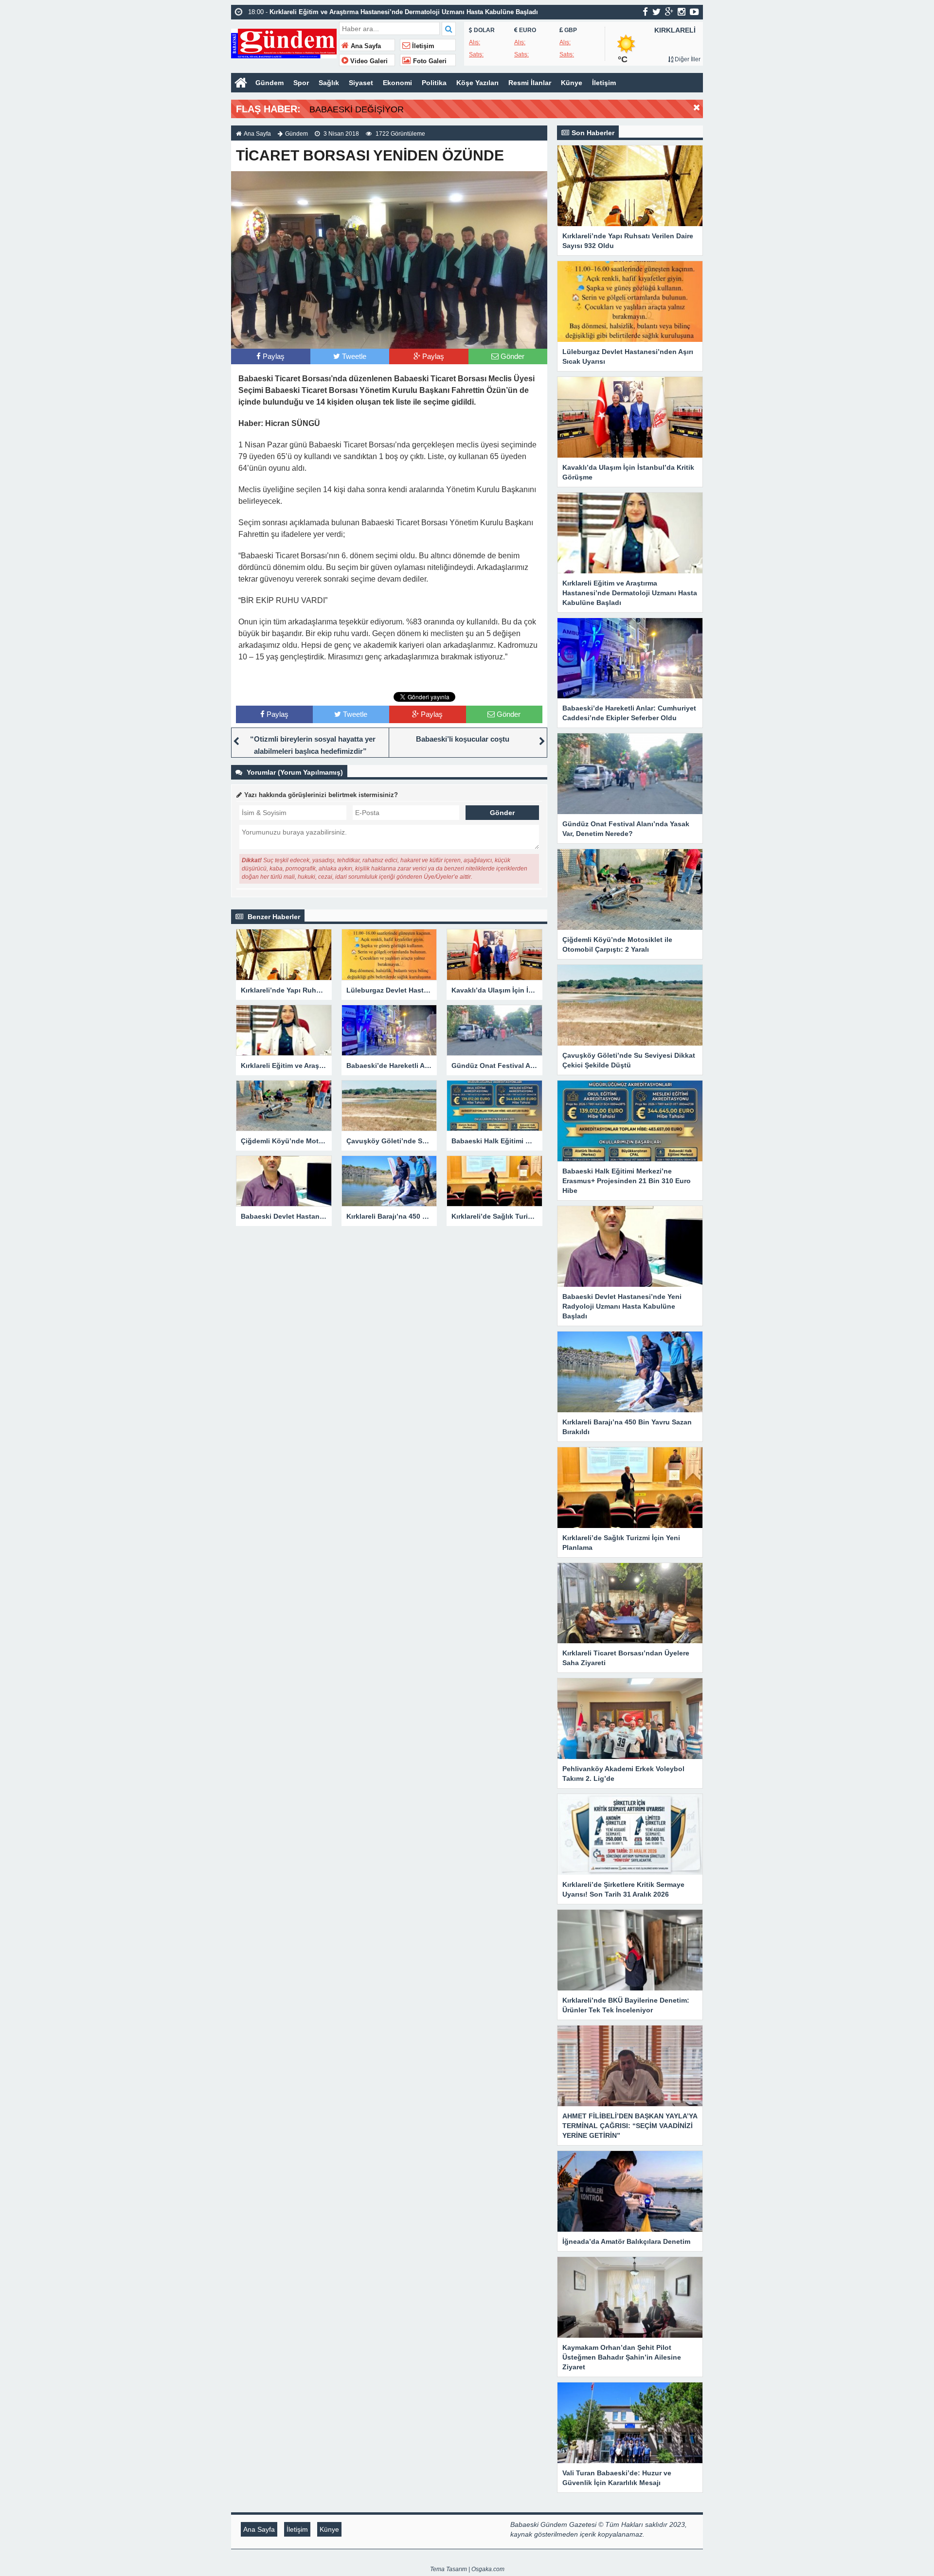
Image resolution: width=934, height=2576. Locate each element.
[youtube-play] (694, 12)
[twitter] (656, 12)
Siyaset (361, 83)
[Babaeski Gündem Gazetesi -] (284, 43)
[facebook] (645, 12)
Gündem (269, 83)
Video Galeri (368, 61)
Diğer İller (687, 59)
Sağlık (329, 83)
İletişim (422, 46)
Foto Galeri (429, 61)
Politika (434, 83)
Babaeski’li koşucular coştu (466, 739)
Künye (572, 83)
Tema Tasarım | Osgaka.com (467, 2569)
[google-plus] (669, 12)
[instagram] (682, 12)
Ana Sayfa (365, 46)
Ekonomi (397, 83)
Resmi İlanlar (530, 83)
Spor (301, 83)
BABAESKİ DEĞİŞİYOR (357, 109)
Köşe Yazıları (477, 83)
